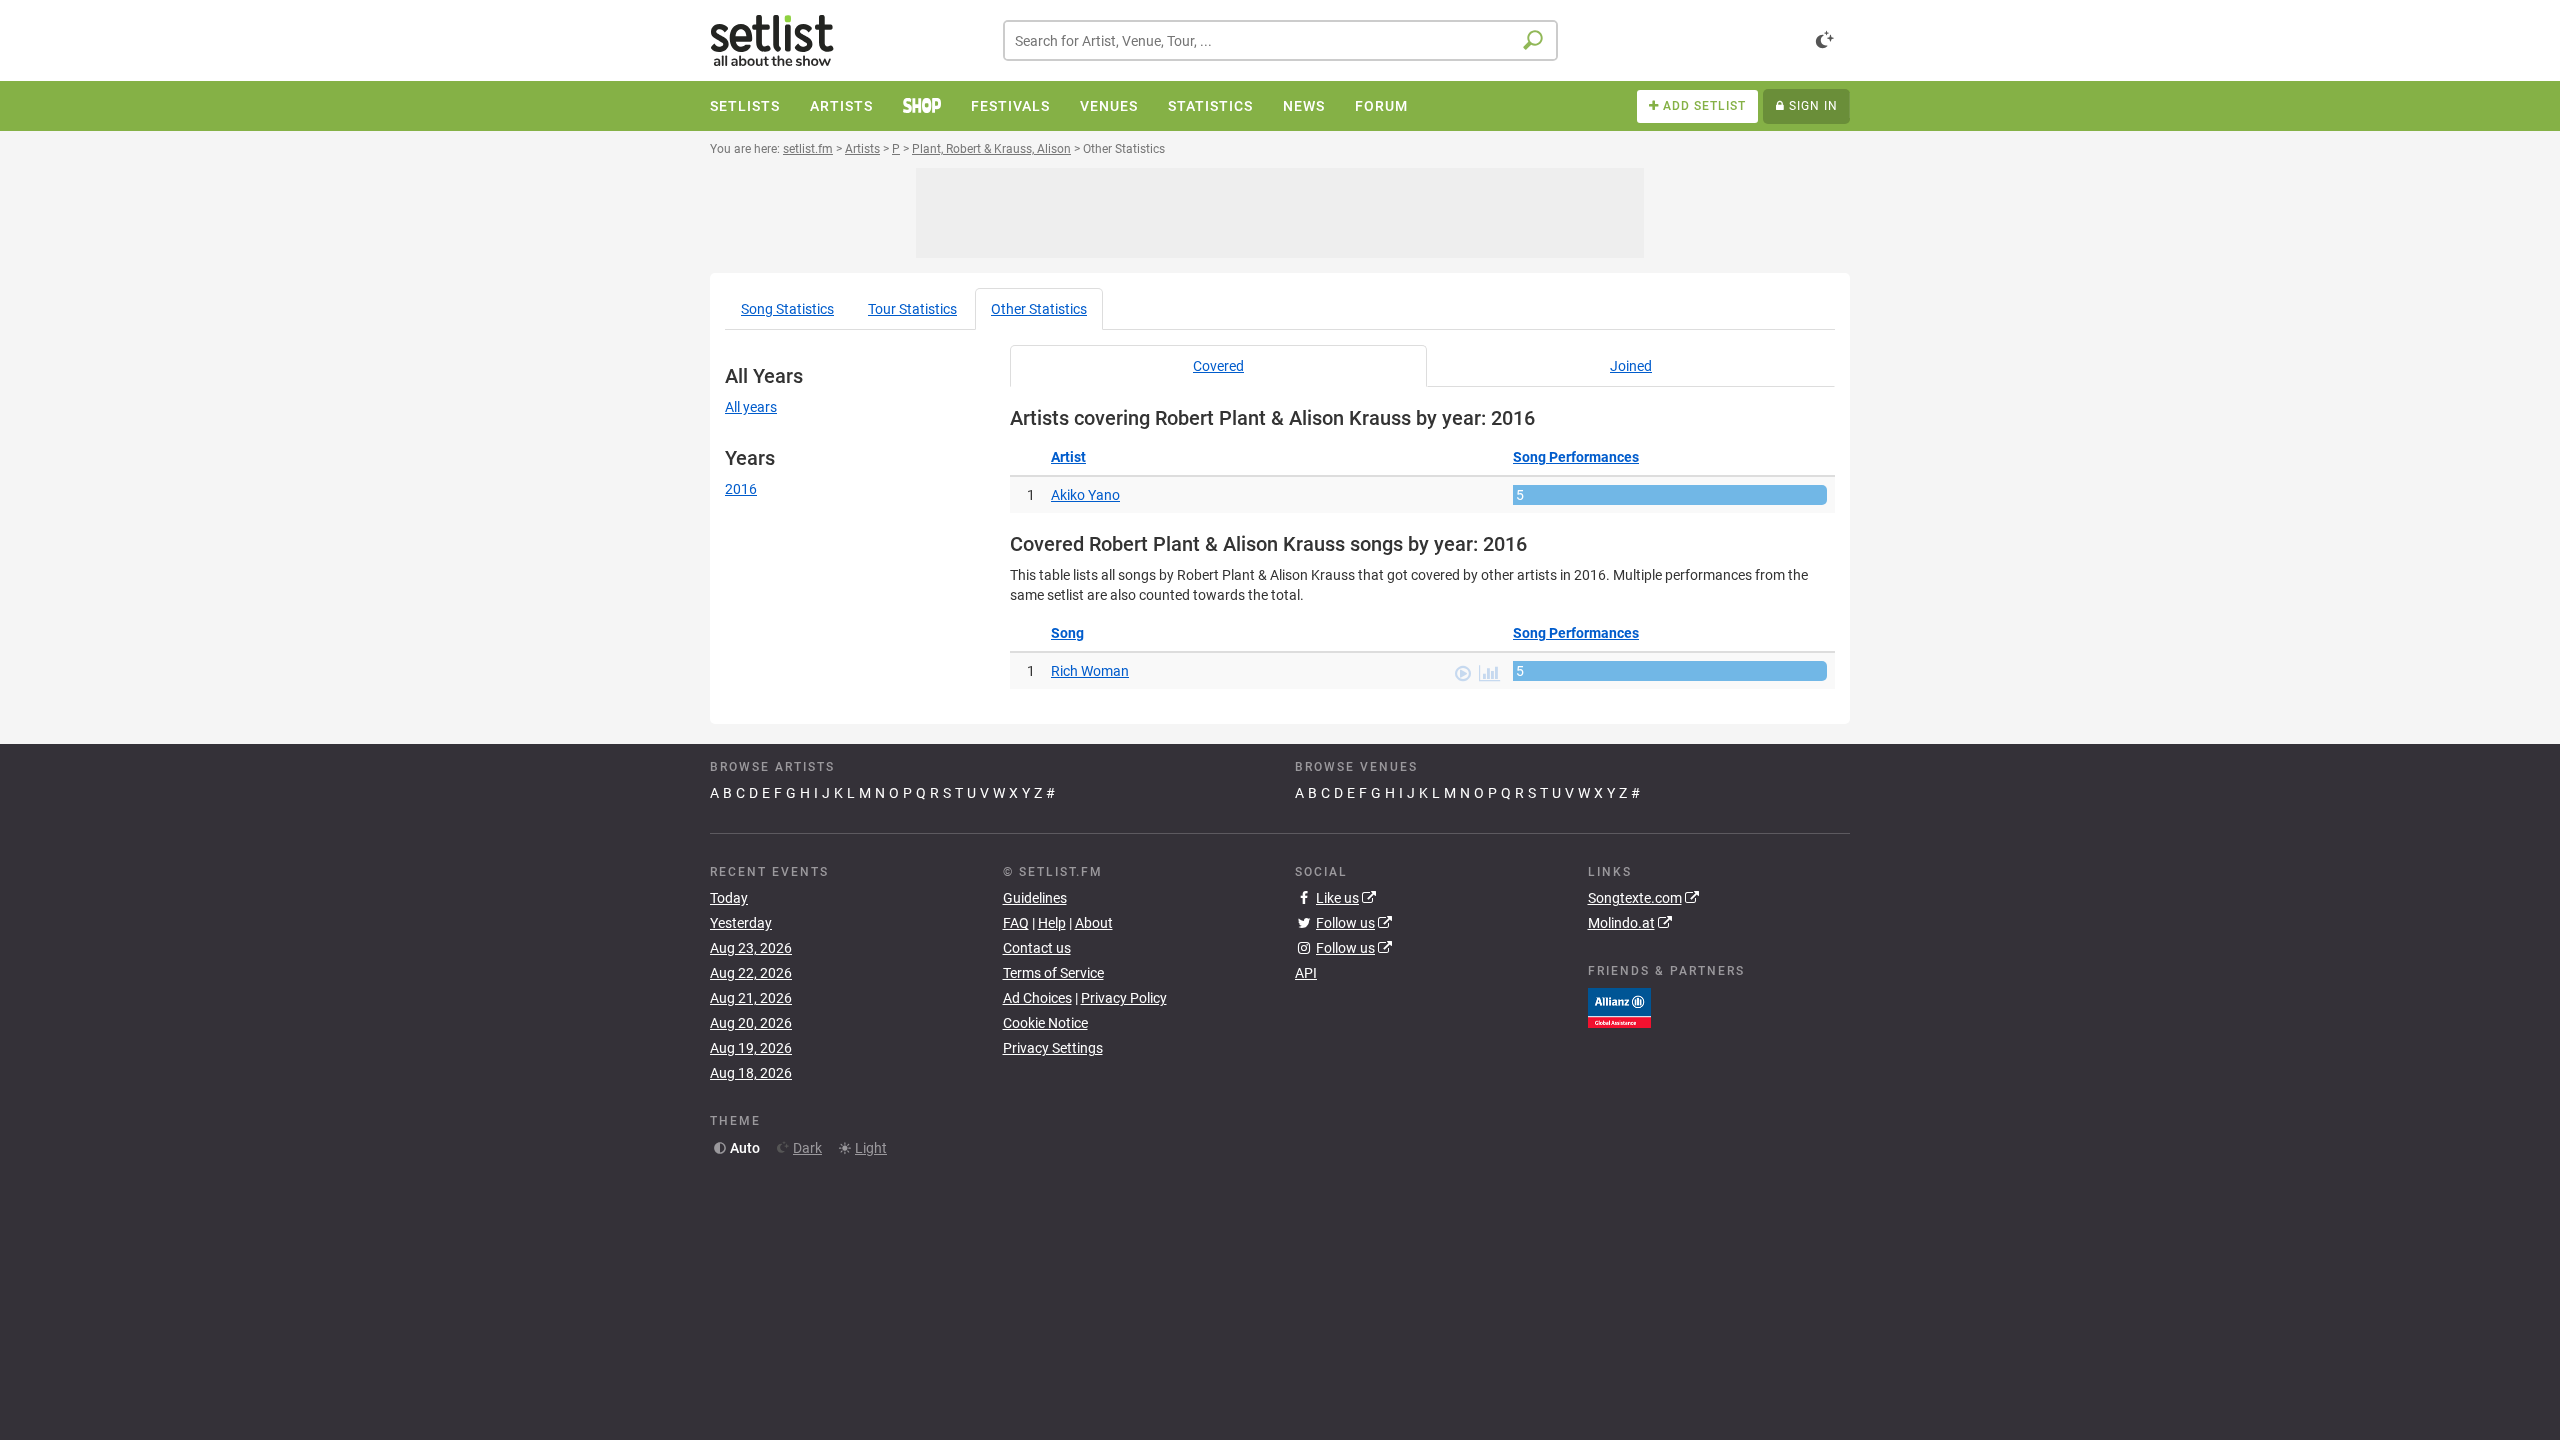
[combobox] (1280, 40)
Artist (1068, 457)
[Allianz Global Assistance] (1619, 1006)
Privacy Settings (1053, 1048)
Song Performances (1576, 457)
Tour (912, 309)
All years (751, 407)
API (1306, 973)
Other (1039, 309)
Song (787, 309)
